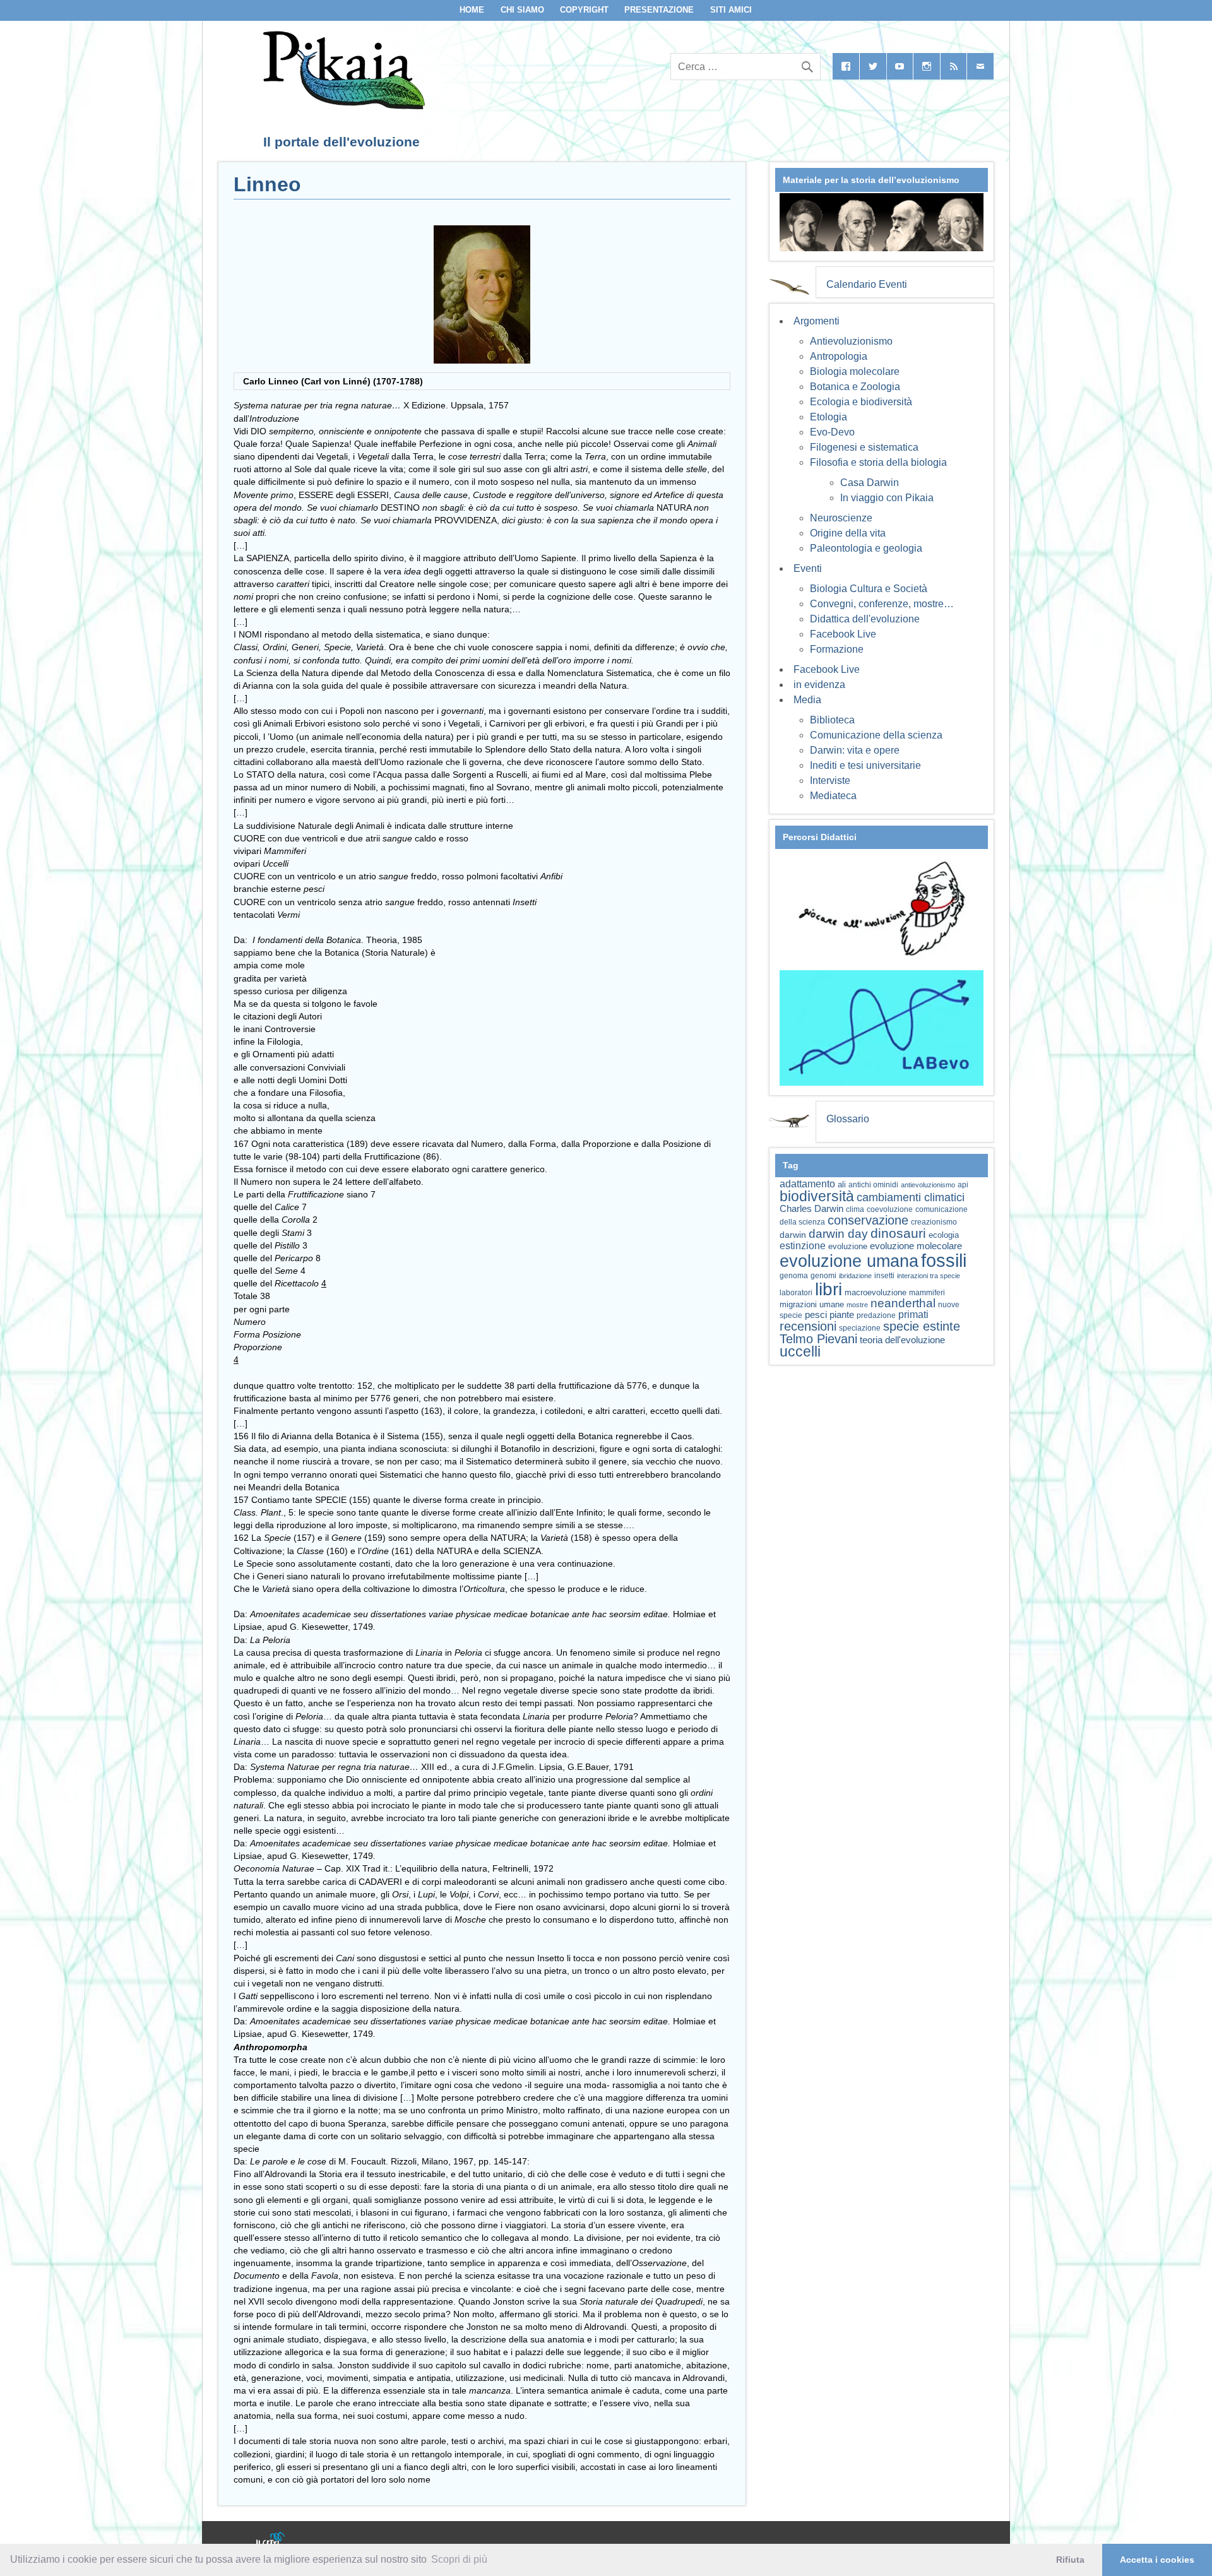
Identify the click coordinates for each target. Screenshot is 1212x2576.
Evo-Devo (832, 432)
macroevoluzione (876, 1292)
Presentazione (659, 10)
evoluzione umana (849, 1261)
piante (842, 1315)
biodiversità (817, 1196)
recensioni (808, 1326)
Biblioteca (832, 720)
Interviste (830, 781)
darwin (793, 1235)
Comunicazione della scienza (876, 735)
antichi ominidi (873, 1185)
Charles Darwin (811, 1209)
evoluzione (848, 1246)
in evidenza (819, 685)
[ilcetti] (271, 2541)
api (963, 1185)
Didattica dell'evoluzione (865, 619)
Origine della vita (848, 533)
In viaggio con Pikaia (887, 498)
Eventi (808, 568)
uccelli (800, 1352)
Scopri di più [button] (459, 2559)
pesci (816, 1315)
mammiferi (927, 1293)
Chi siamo (522, 10)
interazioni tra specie (929, 1276)
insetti (884, 1276)
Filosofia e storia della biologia (878, 462)
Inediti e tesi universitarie (865, 765)
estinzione (803, 1245)
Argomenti (817, 321)
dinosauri (898, 1233)
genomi (823, 1276)
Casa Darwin (870, 483)
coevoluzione (890, 1209)
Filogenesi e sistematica (864, 447)
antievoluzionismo (928, 1185)
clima (855, 1209)
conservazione (868, 1220)
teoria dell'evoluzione (902, 1340)
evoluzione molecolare (916, 1246)
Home (472, 10)
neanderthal (903, 1303)
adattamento (807, 1184)
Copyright (584, 10)
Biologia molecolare (855, 371)
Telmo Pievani (818, 1339)
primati (913, 1315)
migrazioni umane (812, 1304)
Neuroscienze (841, 518)
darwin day (838, 1234)
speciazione (860, 1328)
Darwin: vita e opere (855, 750)
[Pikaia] (342, 106)
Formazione (837, 649)
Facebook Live (843, 634)
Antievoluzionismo (851, 341)
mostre (857, 1305)
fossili (944, 1260)
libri (829, 1289)
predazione (876, 1315)
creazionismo (934, 1222)
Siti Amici (731, 10)
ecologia (944, 1235)
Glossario (848, 1119)
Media (807, 700)
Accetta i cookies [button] (1157, 2560)
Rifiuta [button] (1070, 2560)
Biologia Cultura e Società (869, 589)
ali (842, 1184)
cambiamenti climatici (911, 1197)
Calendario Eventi (867, 284)
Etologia (829, 417)
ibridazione (855, 1276)
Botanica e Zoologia (855, 387)
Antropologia (839, 356)
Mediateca (833, 796)
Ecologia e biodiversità (861, 402)
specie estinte (922, 1326)
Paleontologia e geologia (866, 548)
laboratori (796, 1292)
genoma (794, 1275)
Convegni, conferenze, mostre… (882, 604)
